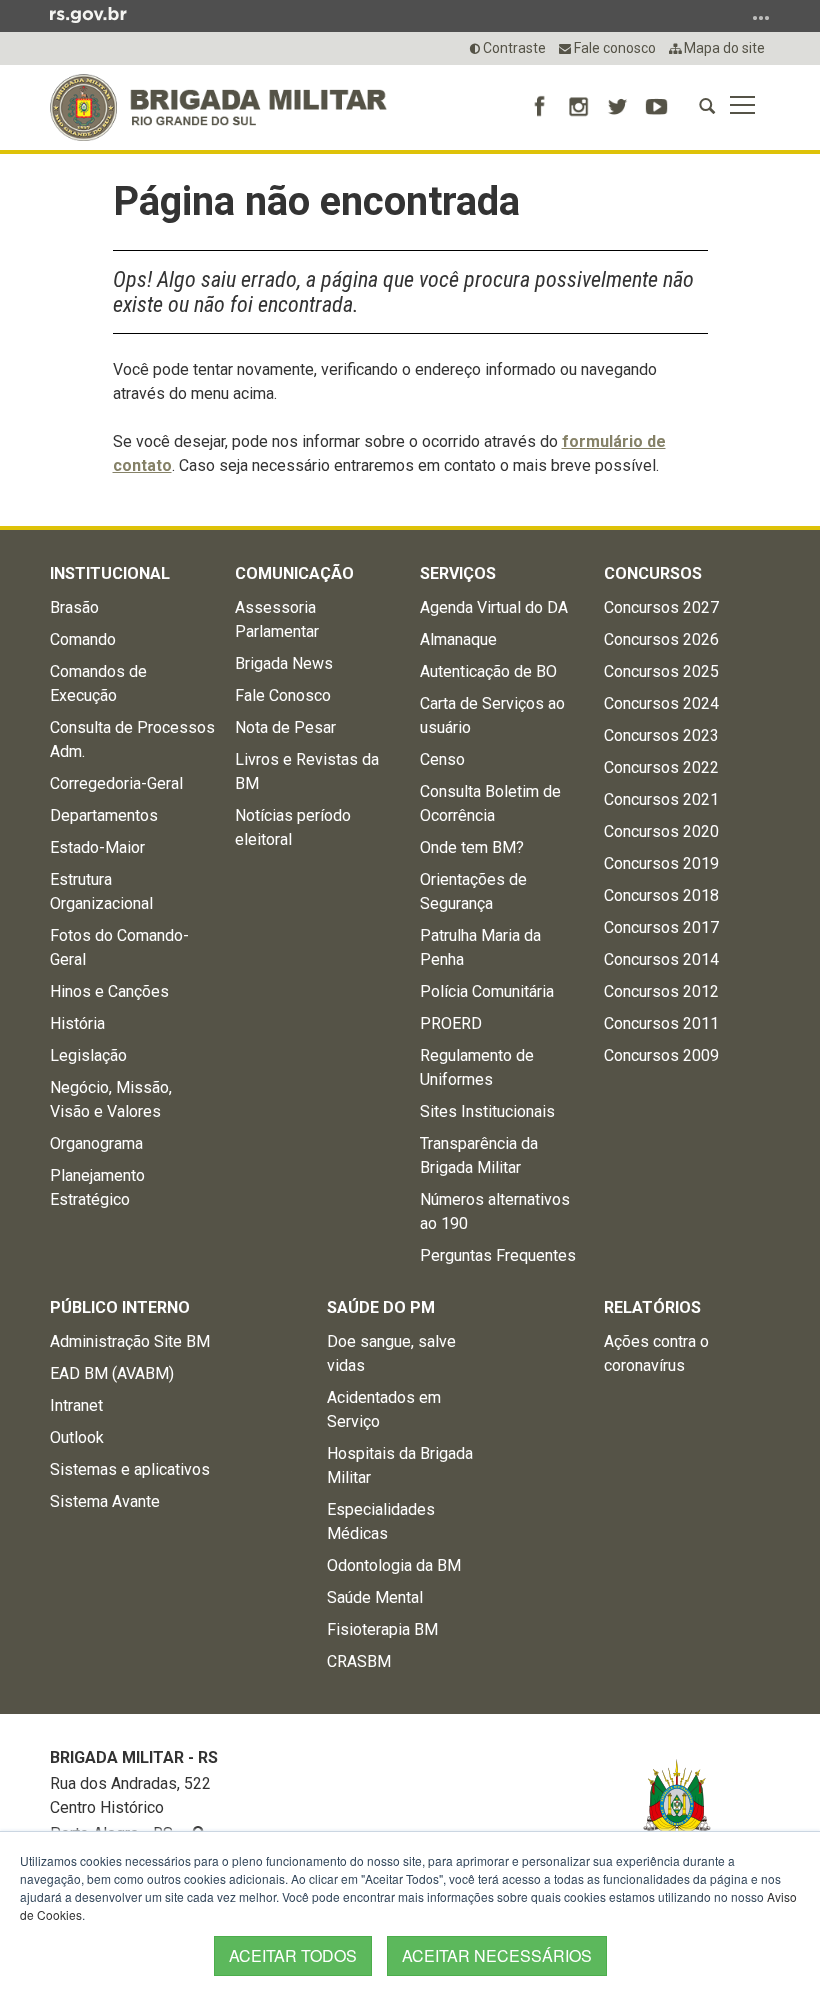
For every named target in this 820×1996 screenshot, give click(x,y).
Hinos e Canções (109, 991)
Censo (442, 759)
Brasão (74, 607)
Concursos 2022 (661, 767)
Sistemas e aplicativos (130, 1469)
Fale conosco (613, 48)
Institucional (110, 573)
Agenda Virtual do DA (494, 607)
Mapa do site (723, 48)
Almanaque (458, 639)
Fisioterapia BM (382, 1629)
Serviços (458, 573)
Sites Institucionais (487, 1111)
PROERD (451, 1023)
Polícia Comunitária (487, 991)
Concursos (653, 573)
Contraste (513, 48)
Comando (83, 639)
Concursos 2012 (661, 991)
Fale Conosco (283, 695)
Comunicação (294, 573)
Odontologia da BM (394, 1565)
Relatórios (652, 1307)
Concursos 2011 (661, 1023)
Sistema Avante (105, 1501)
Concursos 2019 (661, 863)
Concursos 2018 (661, 895)
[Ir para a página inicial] (218, 107)
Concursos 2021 (661, 799)
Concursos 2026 (661, 639)
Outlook (77, 1437)
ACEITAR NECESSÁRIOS (497, 1955)
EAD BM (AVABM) (112, 1373)
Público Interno (120, 1307)
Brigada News (284, 663)
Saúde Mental (375, 1597)
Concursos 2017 (661, 927)
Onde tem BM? (472, 847)
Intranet (76, 1405)
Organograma (96, 1143)
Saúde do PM (381, 1307)
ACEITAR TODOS (293, 1955)
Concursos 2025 (661, 671)
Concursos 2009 (661, 1055)
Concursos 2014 (661, 959)
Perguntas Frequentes (498, 1255)
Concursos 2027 (661, 607)
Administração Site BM (130, 1341)
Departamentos (104, 815)
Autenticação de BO (488, 671)
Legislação (88, 1055)
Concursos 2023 (661, 735)
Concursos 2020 (661, 831)
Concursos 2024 (661, 703)
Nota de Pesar (285, 727)
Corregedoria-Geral (116, 783)
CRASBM (359, 1661)
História (77, 1023)
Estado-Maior (97, 847)
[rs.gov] (88, 14)
